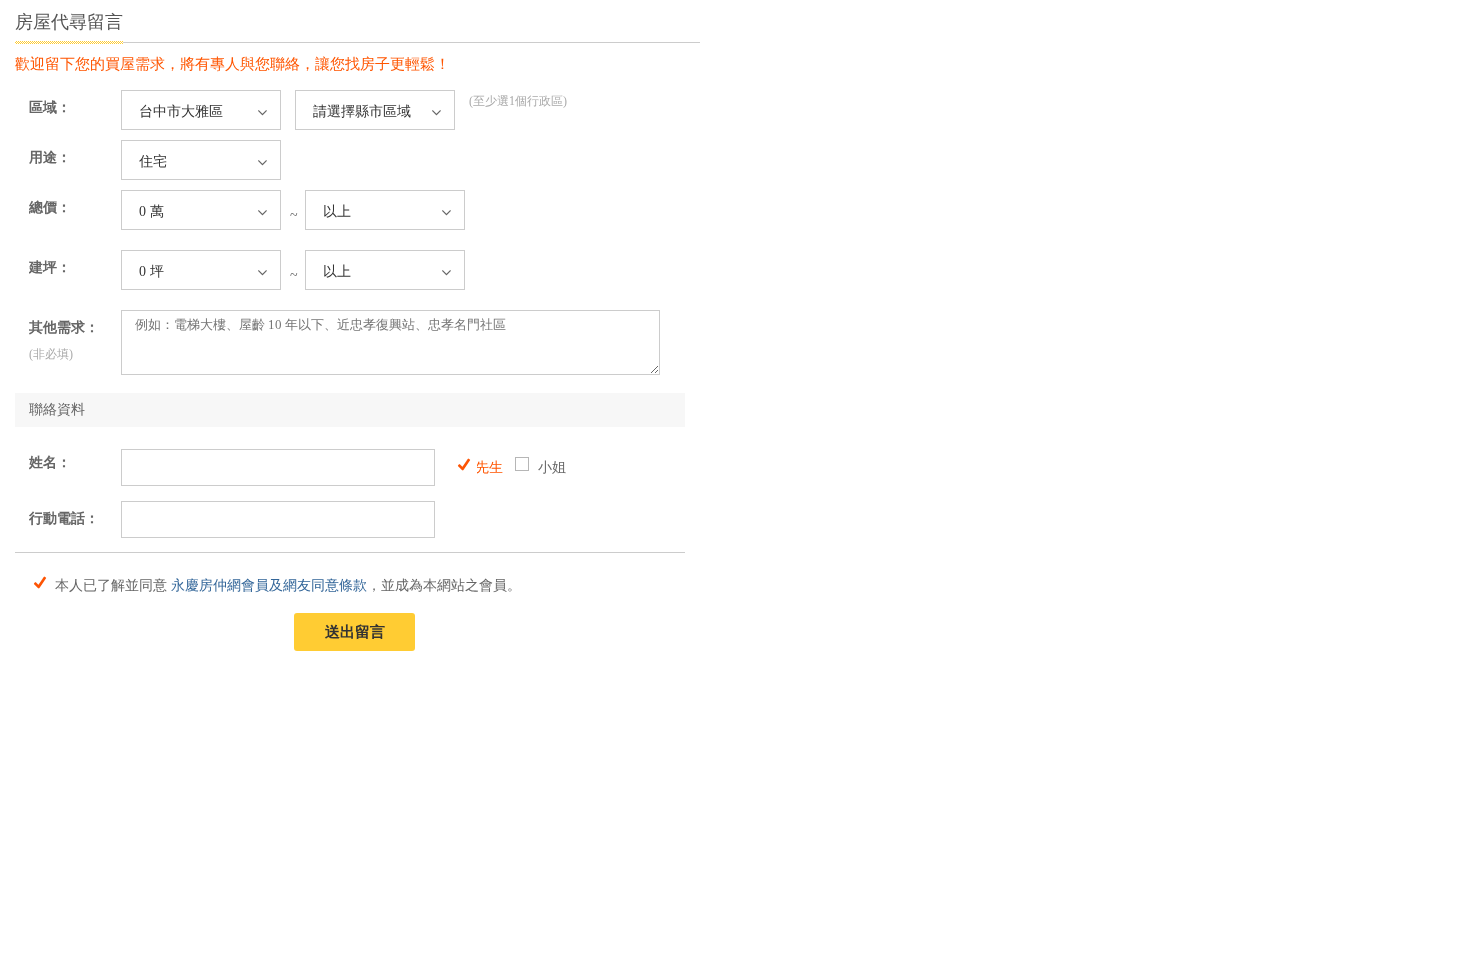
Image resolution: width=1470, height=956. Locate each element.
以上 (337, 211)
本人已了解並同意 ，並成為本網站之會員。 (286, 584)
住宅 (153, 161)
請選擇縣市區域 (362, 111)
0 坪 (151, 271)
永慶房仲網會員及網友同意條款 (269, 585)
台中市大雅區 (181, 111)
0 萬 (151, 211)
